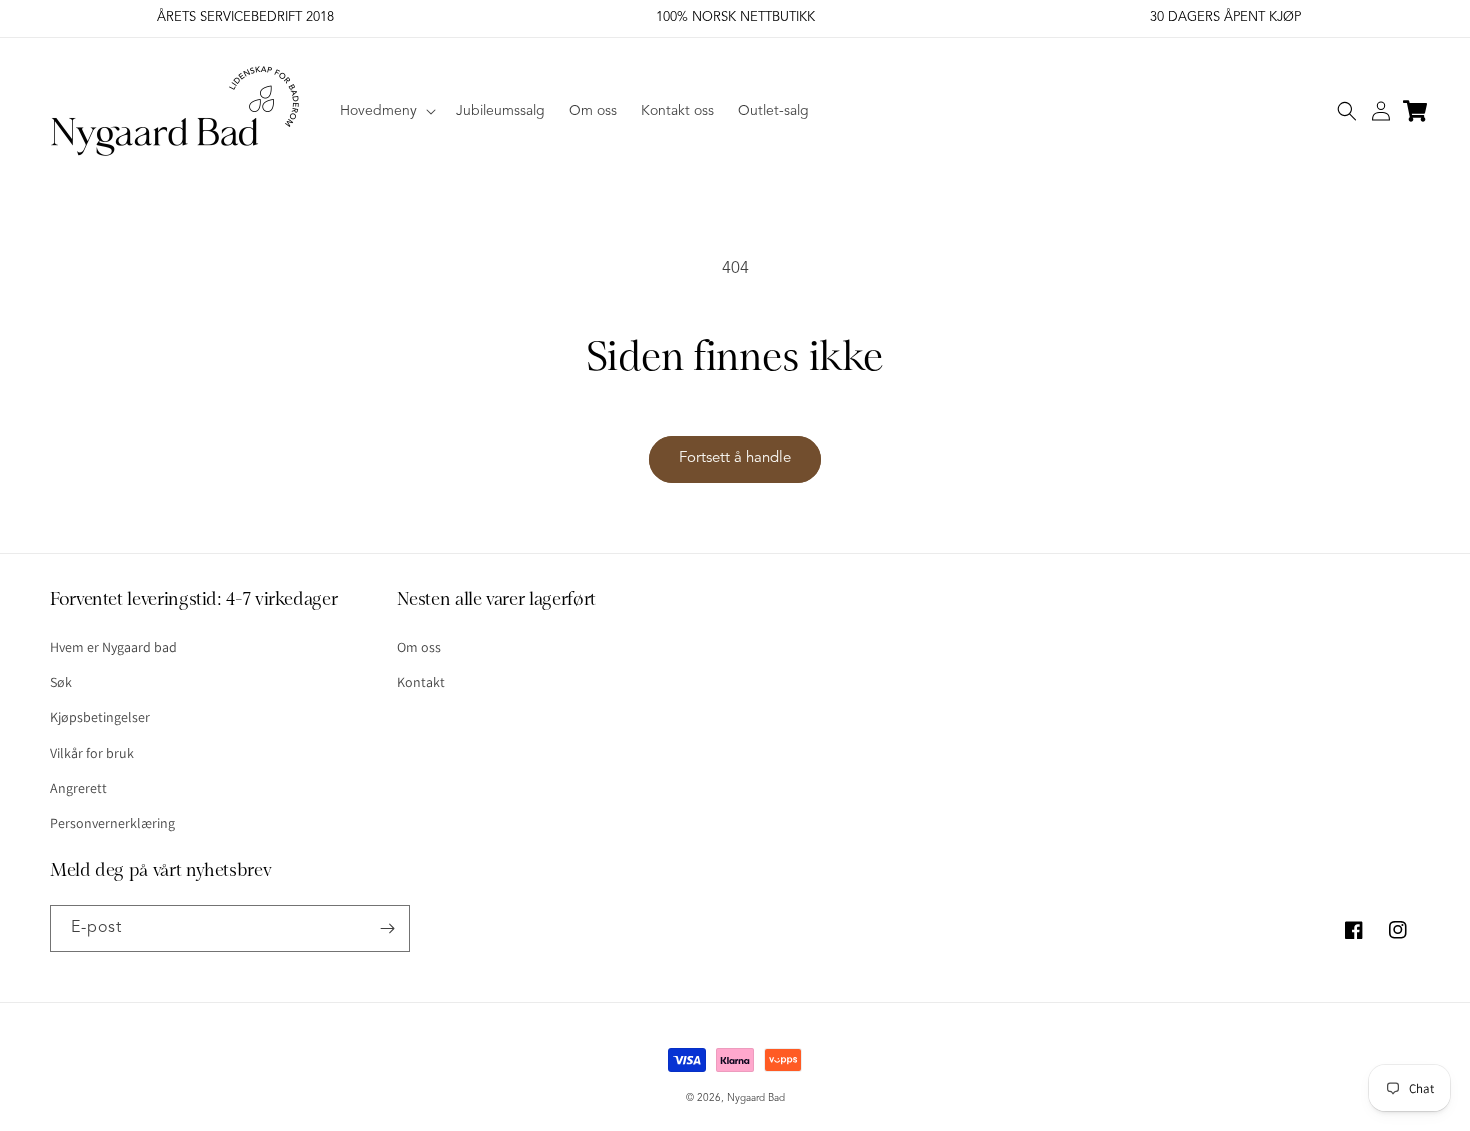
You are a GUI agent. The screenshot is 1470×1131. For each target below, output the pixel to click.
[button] (386, 111)
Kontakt (421, 682)
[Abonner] (387, 928)
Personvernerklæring (112, 823)
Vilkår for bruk (92, 753)
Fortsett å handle (735, 458)
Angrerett (78, 788)
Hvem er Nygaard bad (113, 647)
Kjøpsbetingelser (100, 717)
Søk (61, 682)
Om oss (419, 647)
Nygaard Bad (756, 1098)
